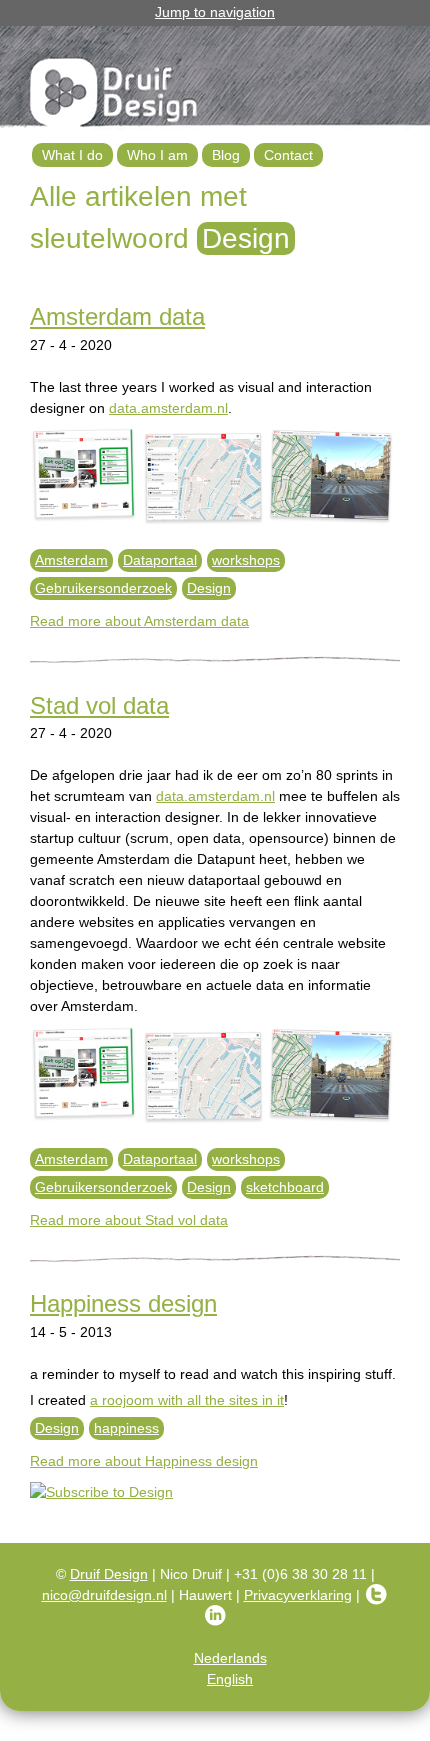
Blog (226, 155)
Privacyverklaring (298, 1595)
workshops (246, 560)
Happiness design (123, 1303)
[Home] (115, 96)
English (230, 1679)
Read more (139, 621)
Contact (288, 155)
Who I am (157, 155)
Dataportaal (160, 560)
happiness (126, 1428)
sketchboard (285, 1187)
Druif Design (109, 1574)
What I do (72, 155)
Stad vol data (99, 705)
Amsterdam (71, 560)
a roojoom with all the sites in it (187, 1400)
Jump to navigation (215, 12)
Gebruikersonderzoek (103, 588)
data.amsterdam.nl (168, 408)
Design (209, 588)
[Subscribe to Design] (215, 1492)
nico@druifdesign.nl (104, 1595)
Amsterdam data (117, 316)
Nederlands (230, 1658)
